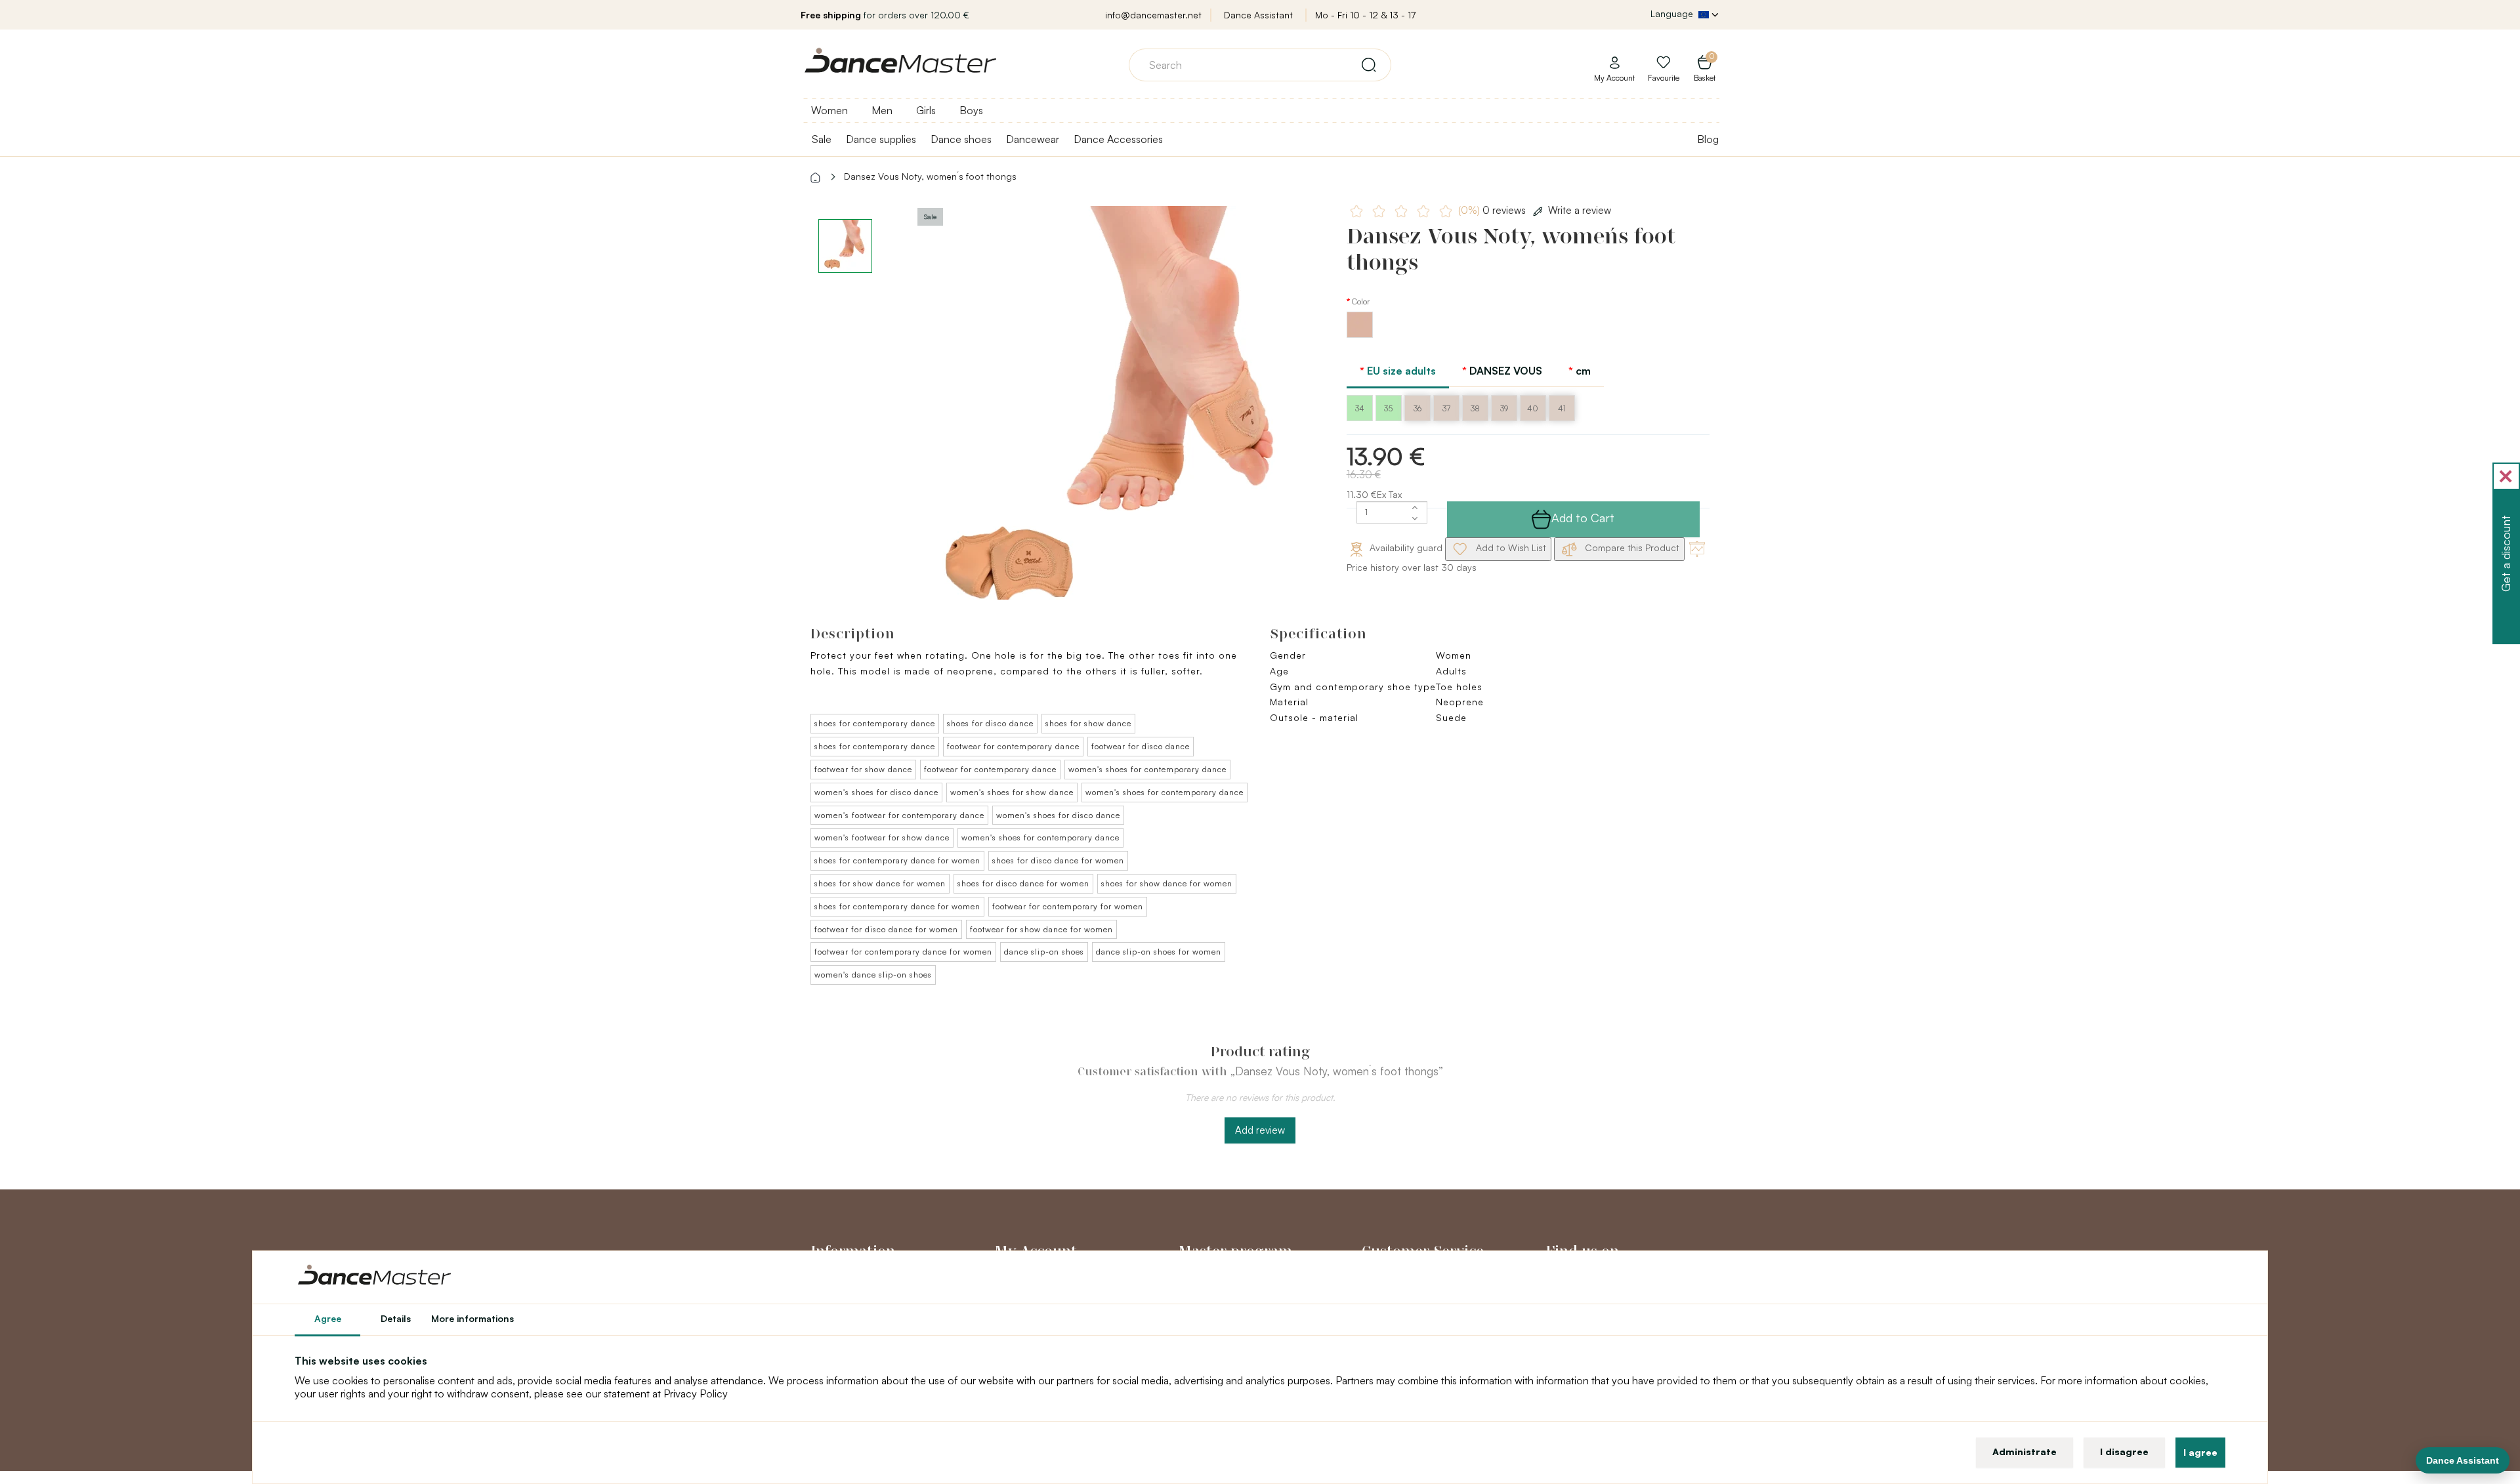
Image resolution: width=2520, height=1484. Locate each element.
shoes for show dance (1088, 723)
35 (1388, 408)
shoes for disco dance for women (1058, 860)
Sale (822, 139)
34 (1360, 408)
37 (1446, 408)
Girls (926, 110)
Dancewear (1033, 139)
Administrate (2025, 1452)
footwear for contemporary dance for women (903, 952)
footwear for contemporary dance (1013, 746)
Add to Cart (1583, 518)
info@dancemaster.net (1153, 15)
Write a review (1580, 210)
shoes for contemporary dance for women (897, 860)
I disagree (2124, 1452)
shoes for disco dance (990, 723)
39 (1504, 408)
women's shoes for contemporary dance (1147, 769)
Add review (1260, 1130)
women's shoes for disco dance (876, 792)
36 (1417, 408)
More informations (472, 1318)
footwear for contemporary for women (1068, 906)
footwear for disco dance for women (886, 929)
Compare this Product (1631, 547)
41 (1562, 408)
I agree (2200, 1452)
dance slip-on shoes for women (1159, 952)
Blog (1708, 139)
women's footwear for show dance (882, 837)
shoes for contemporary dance (875, 723)
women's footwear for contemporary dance (899, 815)
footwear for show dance (863, 769)
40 (1533, 408)
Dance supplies (881, 139)
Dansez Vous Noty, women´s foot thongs (930, 176)
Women (829, 110)
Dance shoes (961, 139)
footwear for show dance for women (1041, 929)
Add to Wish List (1510, 547)
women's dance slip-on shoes (873, 975)
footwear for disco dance (1141, 746)
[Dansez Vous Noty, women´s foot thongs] (1113, 420)
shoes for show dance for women (880, 883)
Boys (971, 110)
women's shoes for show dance (1012, 792)
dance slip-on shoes (1044, 952)
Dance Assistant (1258, 15)
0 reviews (1493, 210)
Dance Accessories (1118, 139)
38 (1475, 408)
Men (882, 110)
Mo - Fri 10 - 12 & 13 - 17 (1365, 15)
